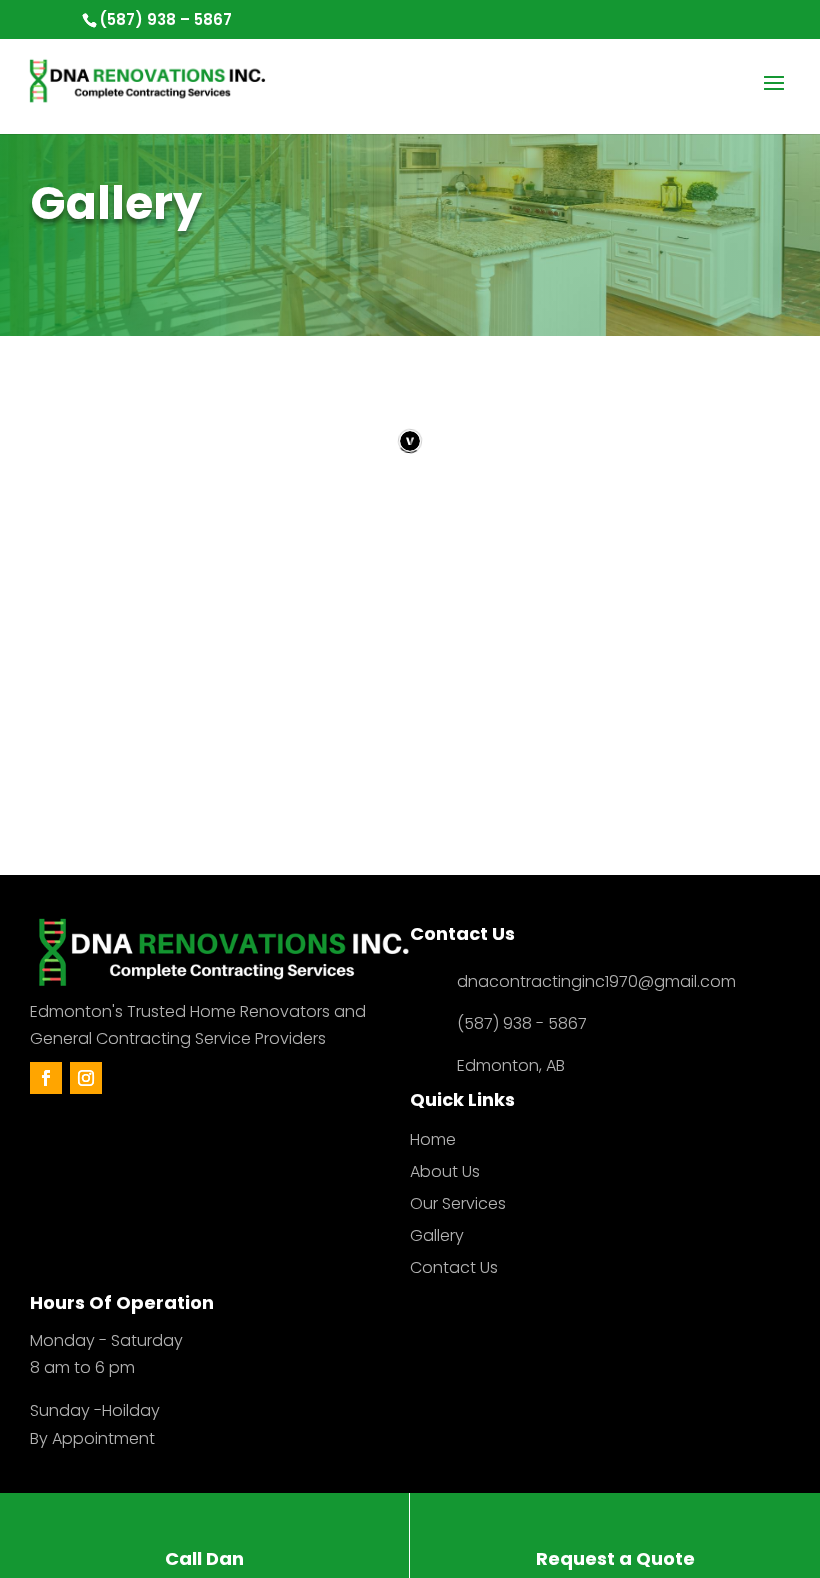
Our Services (458, 1203)
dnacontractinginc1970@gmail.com (596, 981)
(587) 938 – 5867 (165, 19)
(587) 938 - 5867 (522, 1023)
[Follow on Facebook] (46, 1078)
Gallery (437, 1235)
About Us (445, 1171)
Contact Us (454, 1267)
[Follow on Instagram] (86, 1078)
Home (433, 1139)
